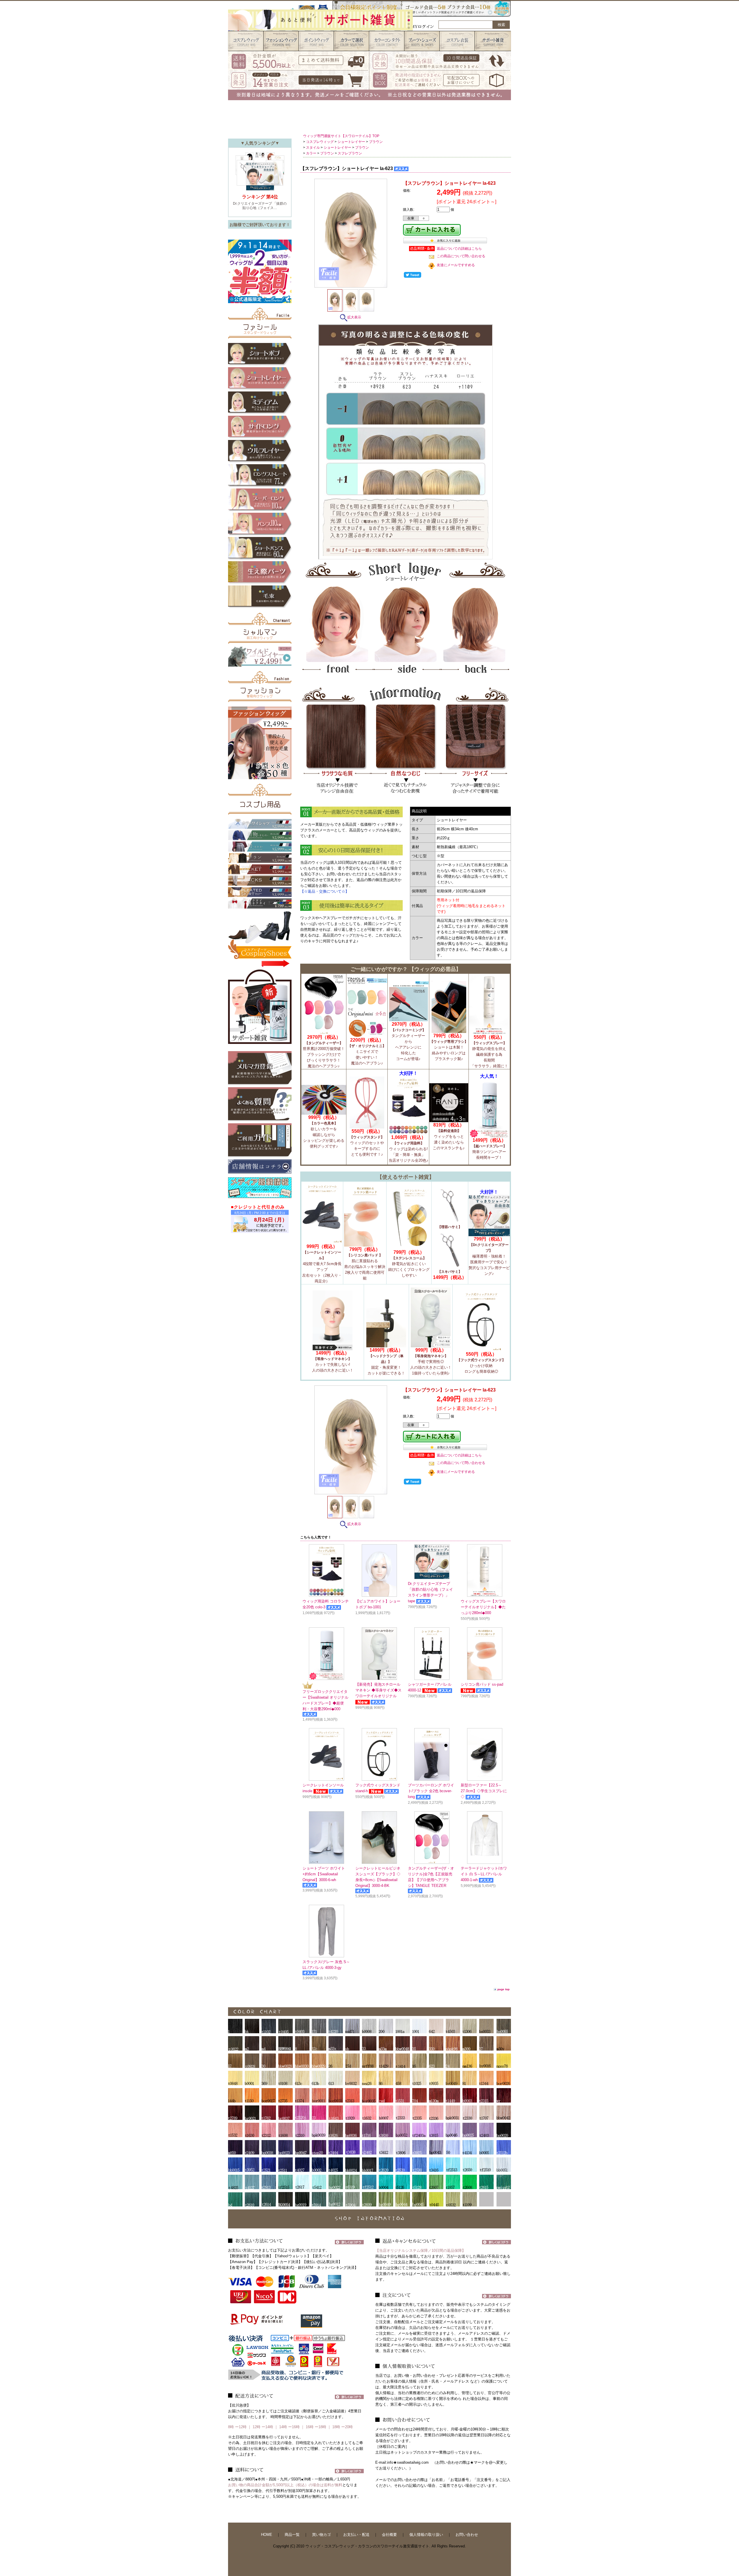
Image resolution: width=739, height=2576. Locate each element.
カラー (311, 153)
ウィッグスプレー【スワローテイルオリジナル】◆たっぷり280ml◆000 (483, 1607)
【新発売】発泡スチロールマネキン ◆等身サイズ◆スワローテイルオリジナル (378, 1690)
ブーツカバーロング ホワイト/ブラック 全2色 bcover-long (431, 1791)
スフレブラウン (350, 153)
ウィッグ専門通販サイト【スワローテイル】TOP (341, 136)
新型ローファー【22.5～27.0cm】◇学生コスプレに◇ (484, 1791)
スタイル (313, 148)
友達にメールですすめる (456, 265)
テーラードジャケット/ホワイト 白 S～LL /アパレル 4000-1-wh (484, 1874)
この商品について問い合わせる (461, 256)
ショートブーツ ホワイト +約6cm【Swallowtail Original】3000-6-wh (324, 1874)
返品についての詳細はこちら (459, 249)
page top (503, 1989)
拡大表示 (354, 317)
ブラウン (376, 142)
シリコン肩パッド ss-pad (482, 1685)
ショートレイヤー (351, 142)
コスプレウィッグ (320, 142)
